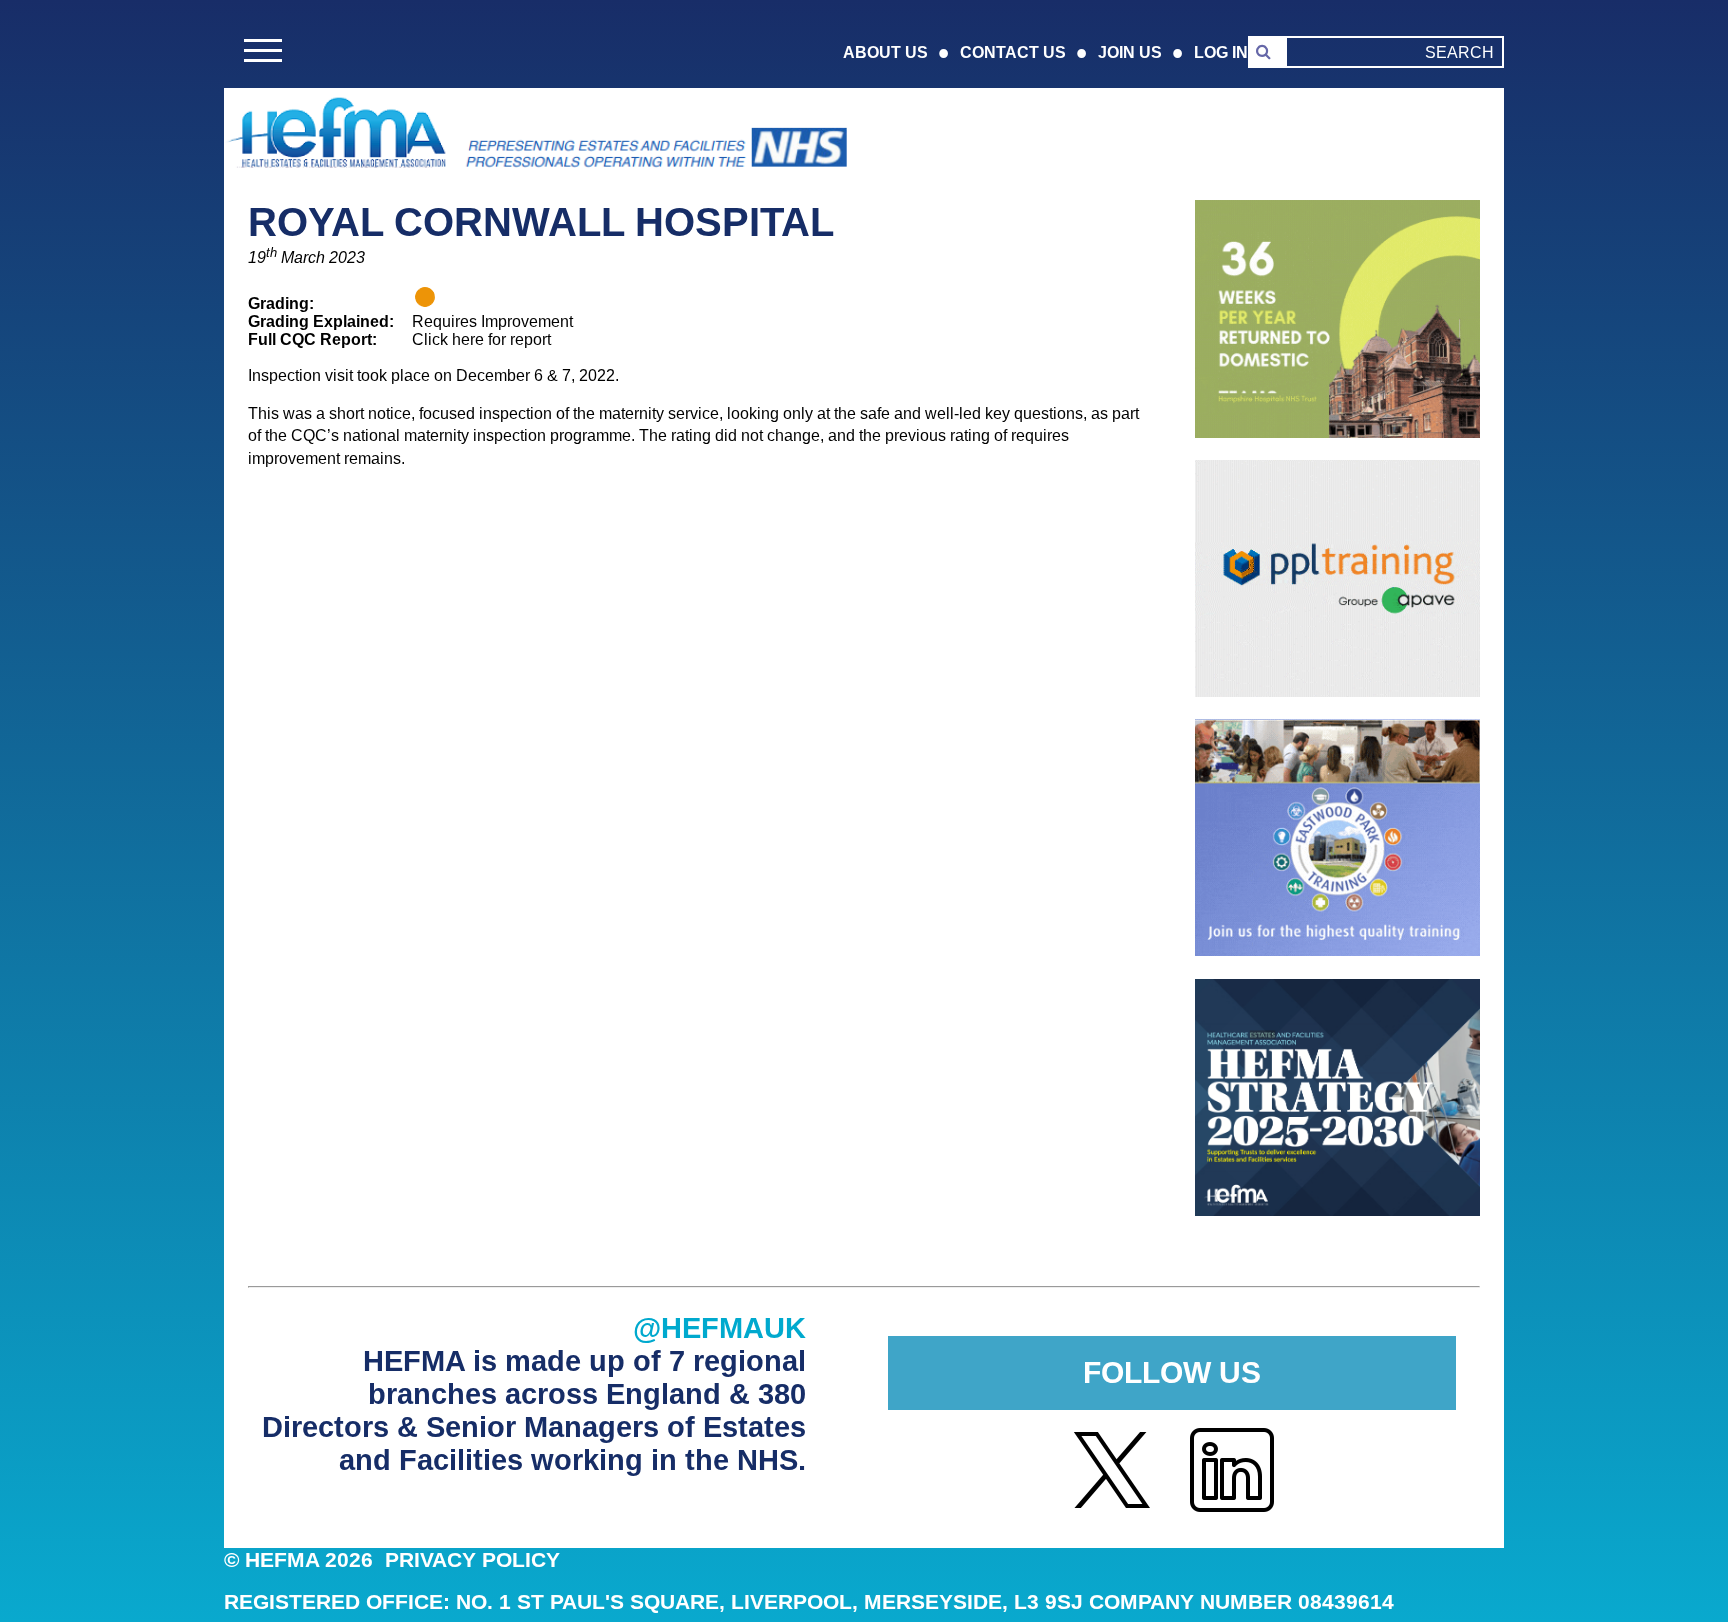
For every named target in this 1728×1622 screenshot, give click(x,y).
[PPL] (1337, 691)
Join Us (1130, 52)
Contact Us (1013, 52)
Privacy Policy (472, 1559)
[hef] (1337, 1210)
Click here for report (481, 339)
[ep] (1337, 950)
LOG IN (1221, 52)
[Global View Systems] (1337, 432)
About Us (885, 52)
